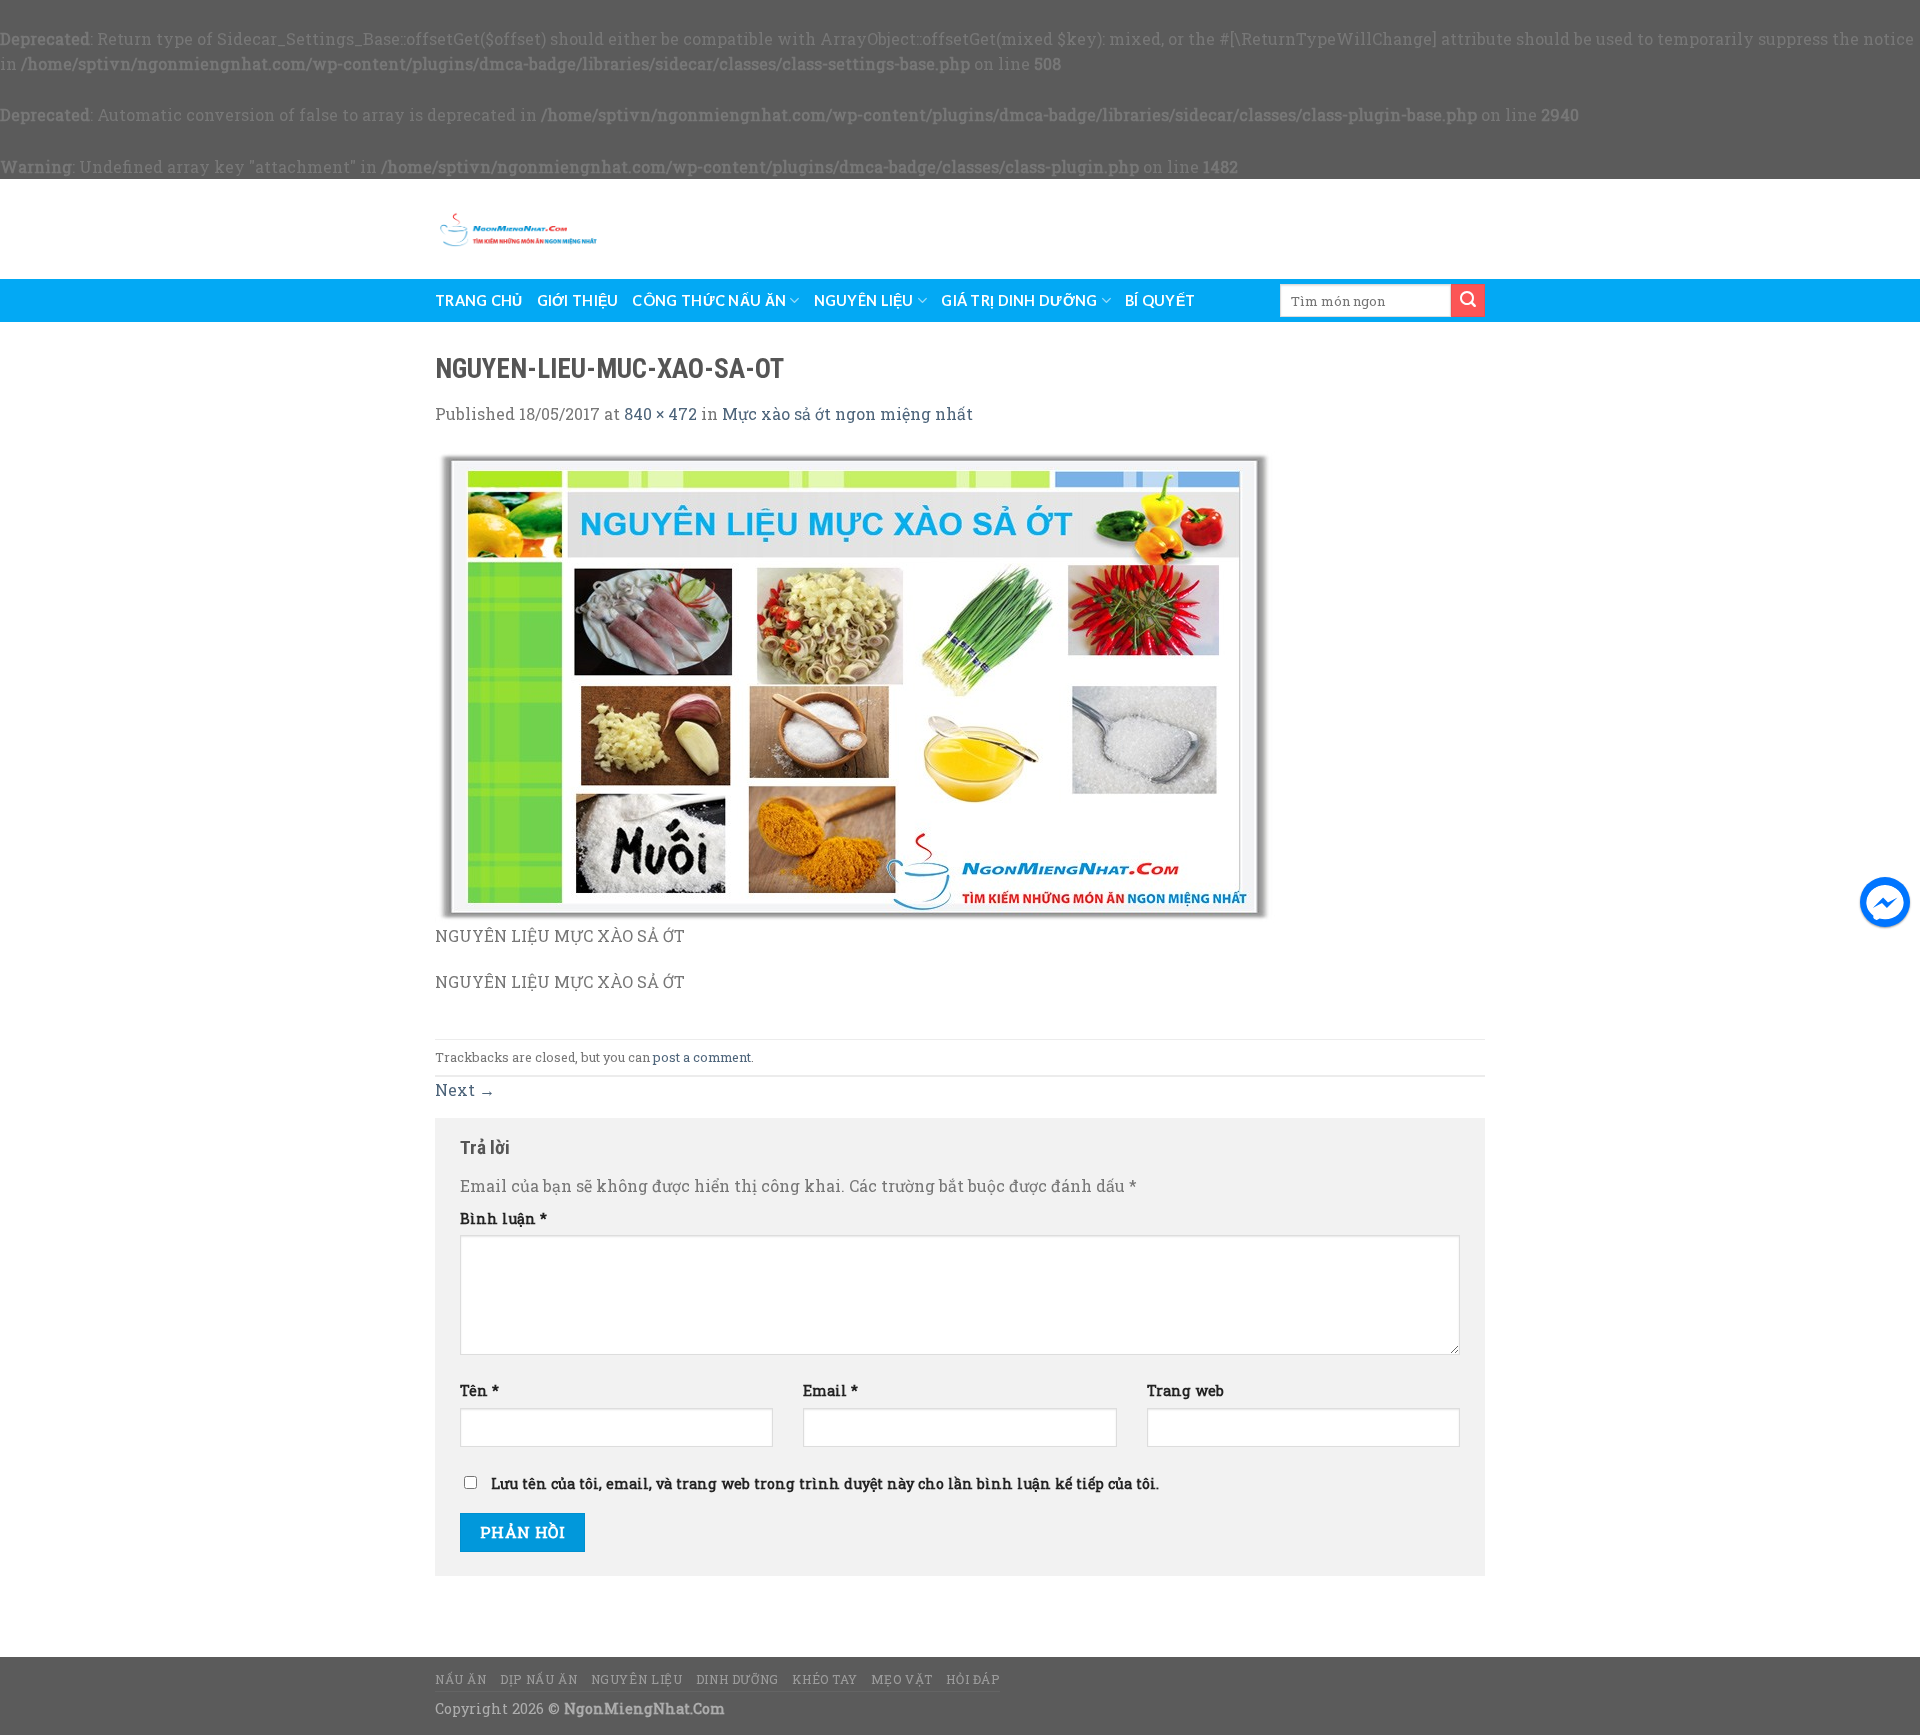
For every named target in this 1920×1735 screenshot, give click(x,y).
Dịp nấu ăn (538, 1679)
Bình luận (503, 1218)
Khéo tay (824, 1679)
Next (465, 1089)
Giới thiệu (578, 300)
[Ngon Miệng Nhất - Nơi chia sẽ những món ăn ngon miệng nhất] (518, 229)
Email (830, 1390)
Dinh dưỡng (737, 1679)
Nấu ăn (461, 1679)
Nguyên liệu (864, 300)
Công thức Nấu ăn (709, 300)
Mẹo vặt (902, 1679)
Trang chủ (479, 300)
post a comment (702, 1057)
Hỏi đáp (972, 1679)
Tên (479, 1390)
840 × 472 (660, 413)
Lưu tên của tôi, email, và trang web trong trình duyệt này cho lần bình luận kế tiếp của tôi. (825, 1483)
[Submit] (1468, 300)
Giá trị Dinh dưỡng (1019, 300)
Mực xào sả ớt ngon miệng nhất (847, 413)
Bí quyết (1160, 300)
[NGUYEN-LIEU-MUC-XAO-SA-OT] (855, 684)
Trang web (1185, 1390)
